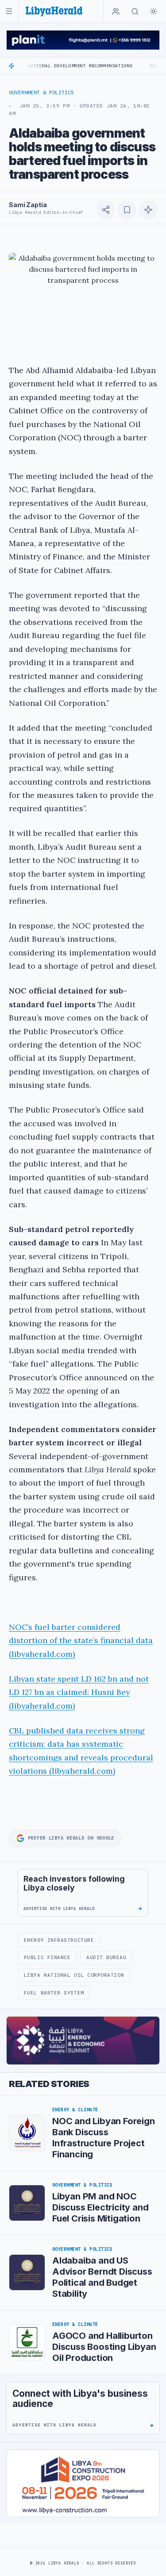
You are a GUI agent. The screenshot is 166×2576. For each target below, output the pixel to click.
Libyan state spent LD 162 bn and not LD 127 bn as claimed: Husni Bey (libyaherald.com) (79, 1692)
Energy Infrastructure (59, 1940)
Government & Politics (41, 92)
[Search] (135, 12)
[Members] (116, 12)
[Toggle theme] (154, 12)
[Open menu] (9, 11)
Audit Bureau (106, 1957)
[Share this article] (106, 210)
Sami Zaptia (28, 205)
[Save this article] (127, 210)
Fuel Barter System (54, 1993)
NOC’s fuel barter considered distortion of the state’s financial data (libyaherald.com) (81, 1640)
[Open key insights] (148, 210)
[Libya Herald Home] (54, 11)
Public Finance (47, 1957)
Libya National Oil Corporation (74, 1975)
